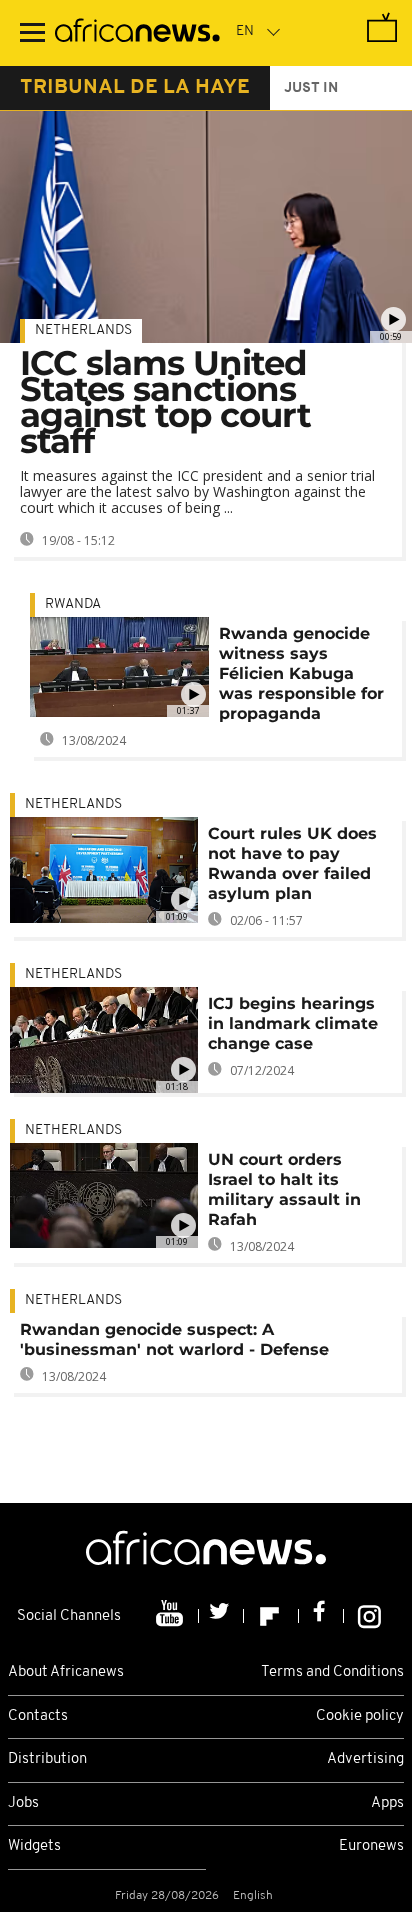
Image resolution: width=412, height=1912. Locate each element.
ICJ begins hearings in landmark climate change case (293, 1023)
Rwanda (73, 604)
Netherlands (83, 330)
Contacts (38, 1716)
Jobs (23, 1803)
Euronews (371, 1846)
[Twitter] (221, 1616)
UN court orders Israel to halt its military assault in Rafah (284, 1189)
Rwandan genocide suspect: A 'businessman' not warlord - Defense (174, 1339)
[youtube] (171, 1616)
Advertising (365, 1759)
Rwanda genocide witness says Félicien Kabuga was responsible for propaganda (301, 673)
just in (311, 88)
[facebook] (321, 1616)
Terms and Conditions (332, 1672)
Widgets (34, 1846)
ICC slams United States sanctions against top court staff (165, 402)
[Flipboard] (271, 1616)
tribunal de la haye (135, 88)
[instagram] (369, 1616)
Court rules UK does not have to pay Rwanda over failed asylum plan (292, 863)
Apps (387, 1803)
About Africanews (66, 1672)
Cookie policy (360, 1716)
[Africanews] (137, 33)
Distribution (47, 1759)
